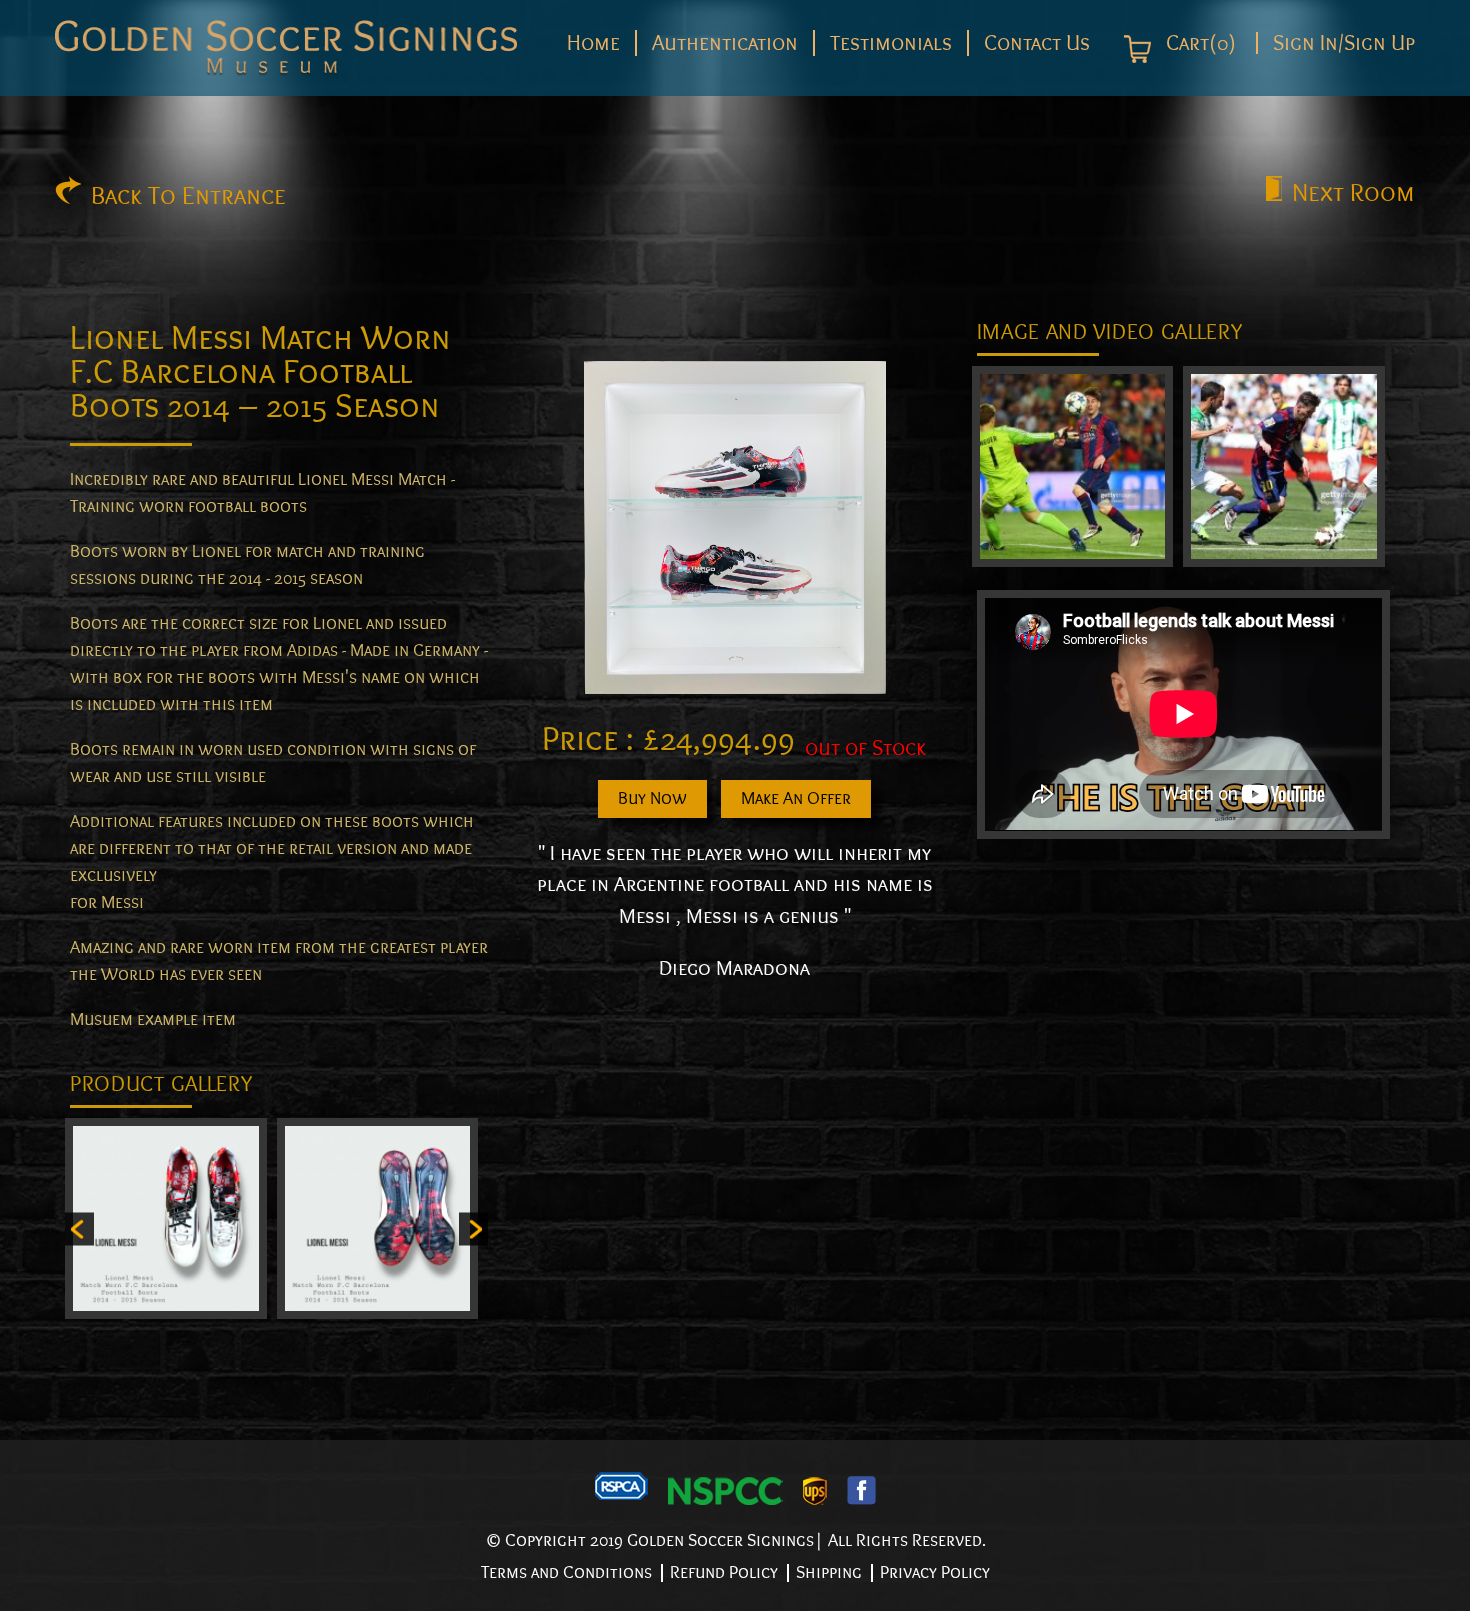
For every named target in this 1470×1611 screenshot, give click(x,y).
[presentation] (79, 1229)
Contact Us (1037, 43)
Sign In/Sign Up (1344, 43)
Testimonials (891, 43)
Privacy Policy (935, 1572)
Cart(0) (1198, 44)
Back (188, 196)
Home (593, 43)
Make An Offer (796, 798)
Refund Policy (724, 1572)
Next (1353, 193)
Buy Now (652, 798)
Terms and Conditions (566, 1572)
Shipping (829, 1572)
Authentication (725, 43)
